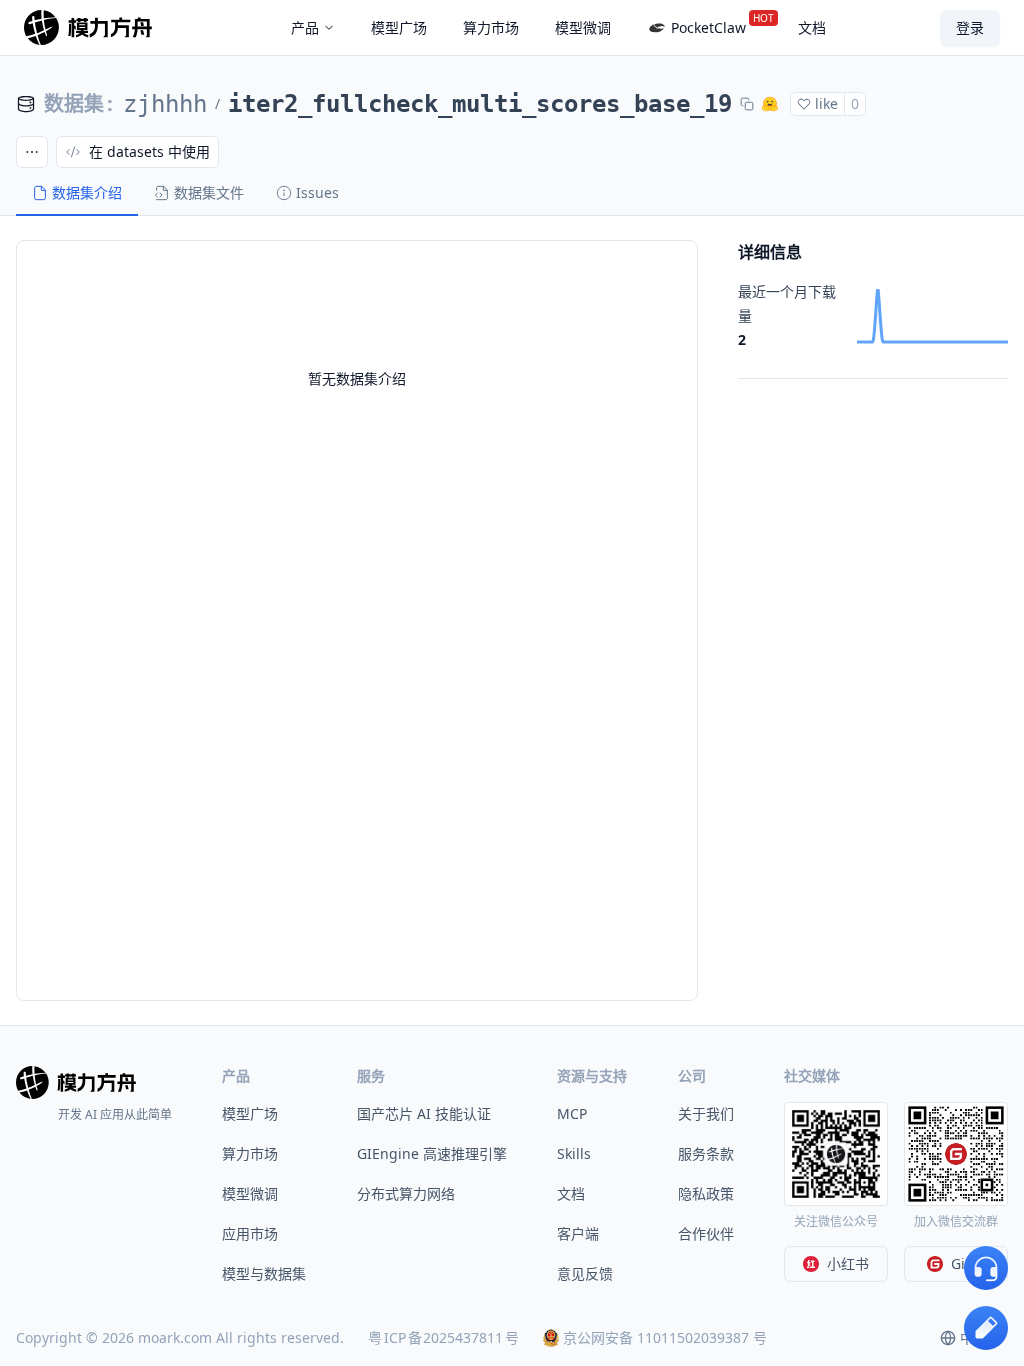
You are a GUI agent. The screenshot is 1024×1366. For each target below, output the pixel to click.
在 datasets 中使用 (149, 151)
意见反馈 (585, 1273)
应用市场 (250, 1233)
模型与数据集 (264, 1273)
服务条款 (706, 1153)
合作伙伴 (706, 1233)
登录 (970, 27)
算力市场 (250, 1153)
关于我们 (706, 1113)
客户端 (578, 1233)
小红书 (848, 1263)
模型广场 (250, 1113)
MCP (572, 1113)
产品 (305, 27)
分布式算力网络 (406, 1193)
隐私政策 (706, 1193)
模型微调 (250, 1193)
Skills (574, 1153)
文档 (571, 1193)
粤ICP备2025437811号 (443, 1337)
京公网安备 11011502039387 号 (665, 1337)
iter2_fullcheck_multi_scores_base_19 (480, 104)
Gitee (968, 1263)
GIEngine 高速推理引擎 (432, 1153)
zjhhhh (165, 104)
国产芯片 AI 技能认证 (424, 1113)
